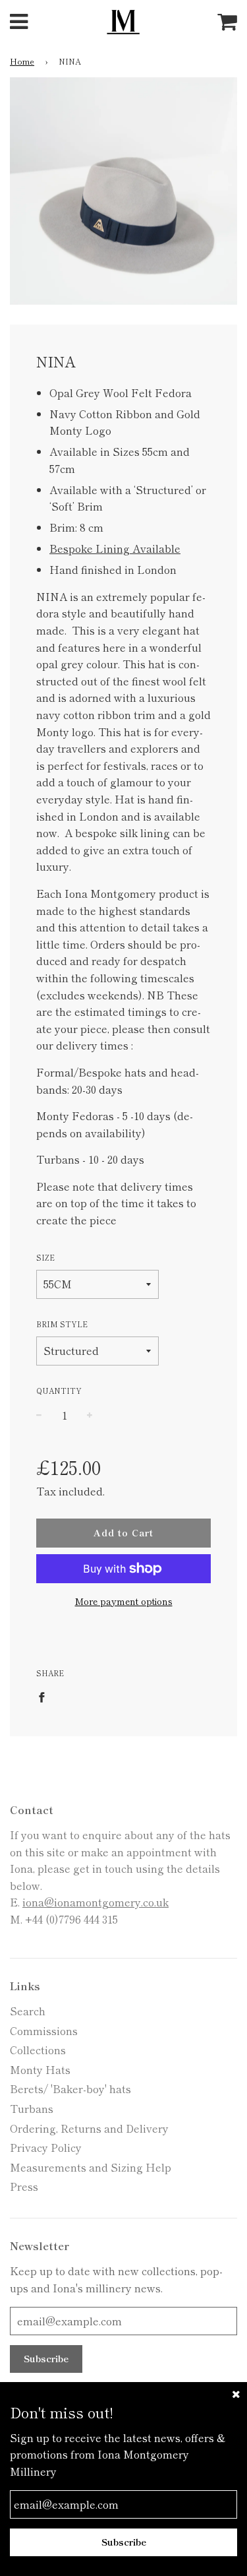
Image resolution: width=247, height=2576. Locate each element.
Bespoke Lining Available (115, 548)
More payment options (124, 1601)
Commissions (44, 2030)
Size (45, 1257)
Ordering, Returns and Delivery (89, 2128)
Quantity (59, 1391)
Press (24, 2186)
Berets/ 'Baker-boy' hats (70, 2089)
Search (28, 2011)
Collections (38, 2050)
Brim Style (62, 1324)
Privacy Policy (46, 2147)
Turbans (32, 2108)
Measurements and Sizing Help (91, 2167)
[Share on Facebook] (45, 1696)
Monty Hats (40, 2069)
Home (22, 61)
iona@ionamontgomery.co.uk (96, 1902)
